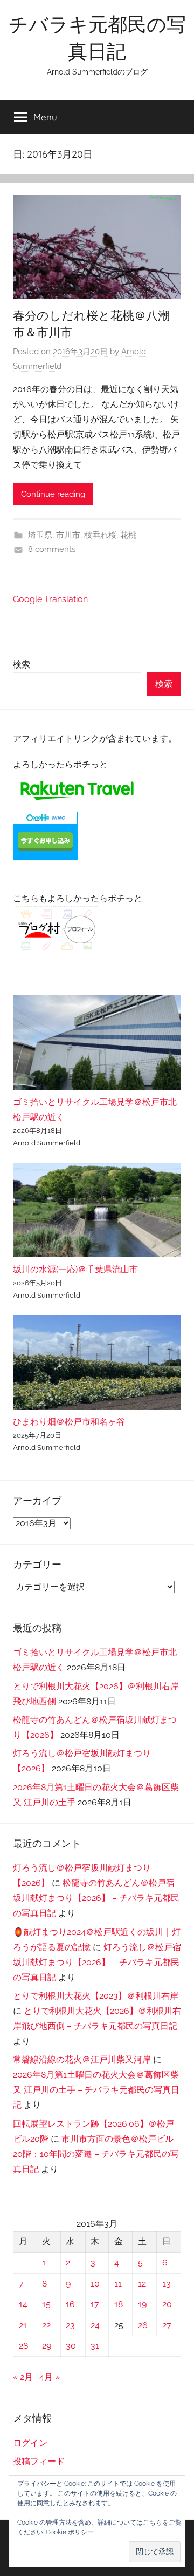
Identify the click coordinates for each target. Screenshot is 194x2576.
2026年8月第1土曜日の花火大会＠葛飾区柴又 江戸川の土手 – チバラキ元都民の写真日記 (96, 2090)
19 (142, 2304)
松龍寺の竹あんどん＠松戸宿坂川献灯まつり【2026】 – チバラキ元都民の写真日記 (96, 1898)
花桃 (128, 535)
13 (167, 2284)
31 (95, 2346)
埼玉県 (40, 535)
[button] (155, 2552)
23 (70, 2325)
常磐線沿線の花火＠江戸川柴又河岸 (82, 2059)
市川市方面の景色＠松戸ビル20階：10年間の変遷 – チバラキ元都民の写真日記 (96, 2154)
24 (95, 2325)
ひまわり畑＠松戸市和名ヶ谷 (69, 1422)
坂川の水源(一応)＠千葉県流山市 (75, 1269)
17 (95, 2304)
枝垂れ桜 (100, 535)
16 (70, 2304)
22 (46, 2325)
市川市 (68, 535)
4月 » (50, 2377)
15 (46, 2304)
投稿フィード (39, 2461)
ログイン (30, 2443)
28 (23, 2346)
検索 (22, 665)
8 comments (52, 549)
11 (118, 2284)
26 (143, 2325)
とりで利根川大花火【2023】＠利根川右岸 (96, 1996)
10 (95, 2284)
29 (47, 2346)
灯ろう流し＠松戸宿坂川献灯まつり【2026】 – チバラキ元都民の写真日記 (97, 1962)
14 (23, 2304)
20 (167, 2304)
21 (23, 2325)
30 (71, 2346)
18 (119, 2304)
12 (142, 2284)
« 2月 (23, 2377)
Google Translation (50, 599)
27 (167, 2325)
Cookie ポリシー (70, 2532)
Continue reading (53, 494)
